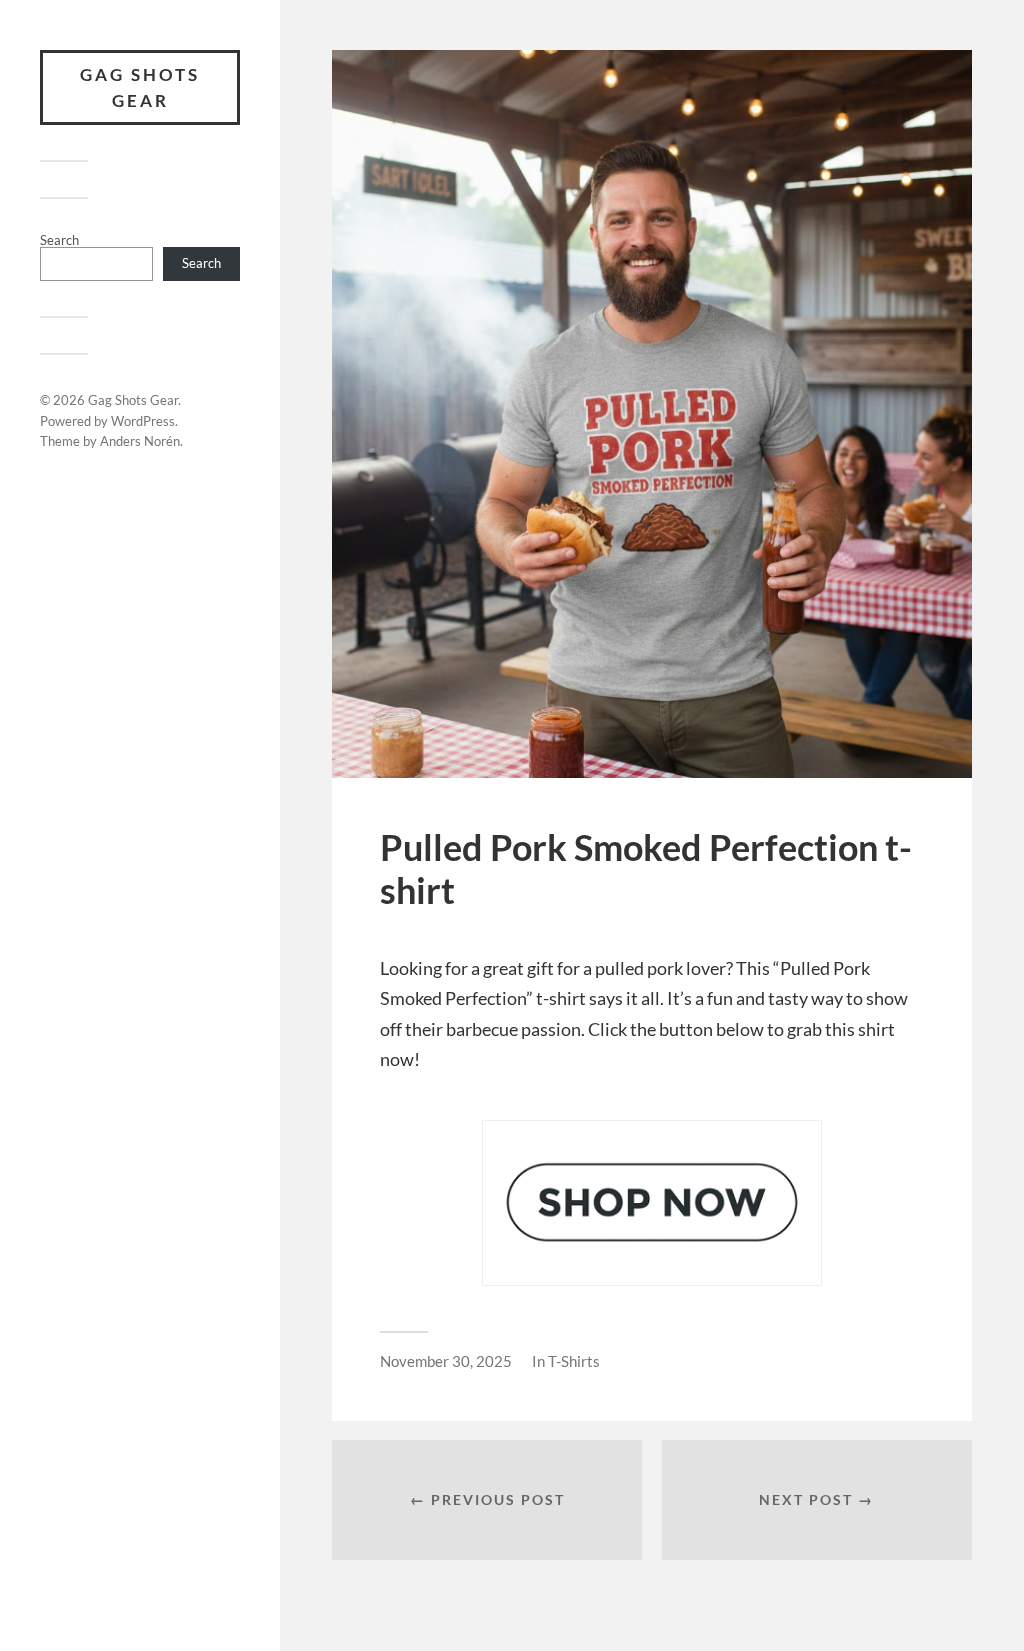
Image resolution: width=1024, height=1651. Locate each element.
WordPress (143, 421)
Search (59, 240)
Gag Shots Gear (140, 87)
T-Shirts (574, 1361)
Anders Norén (140, 441)
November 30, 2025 (446, 1361)
